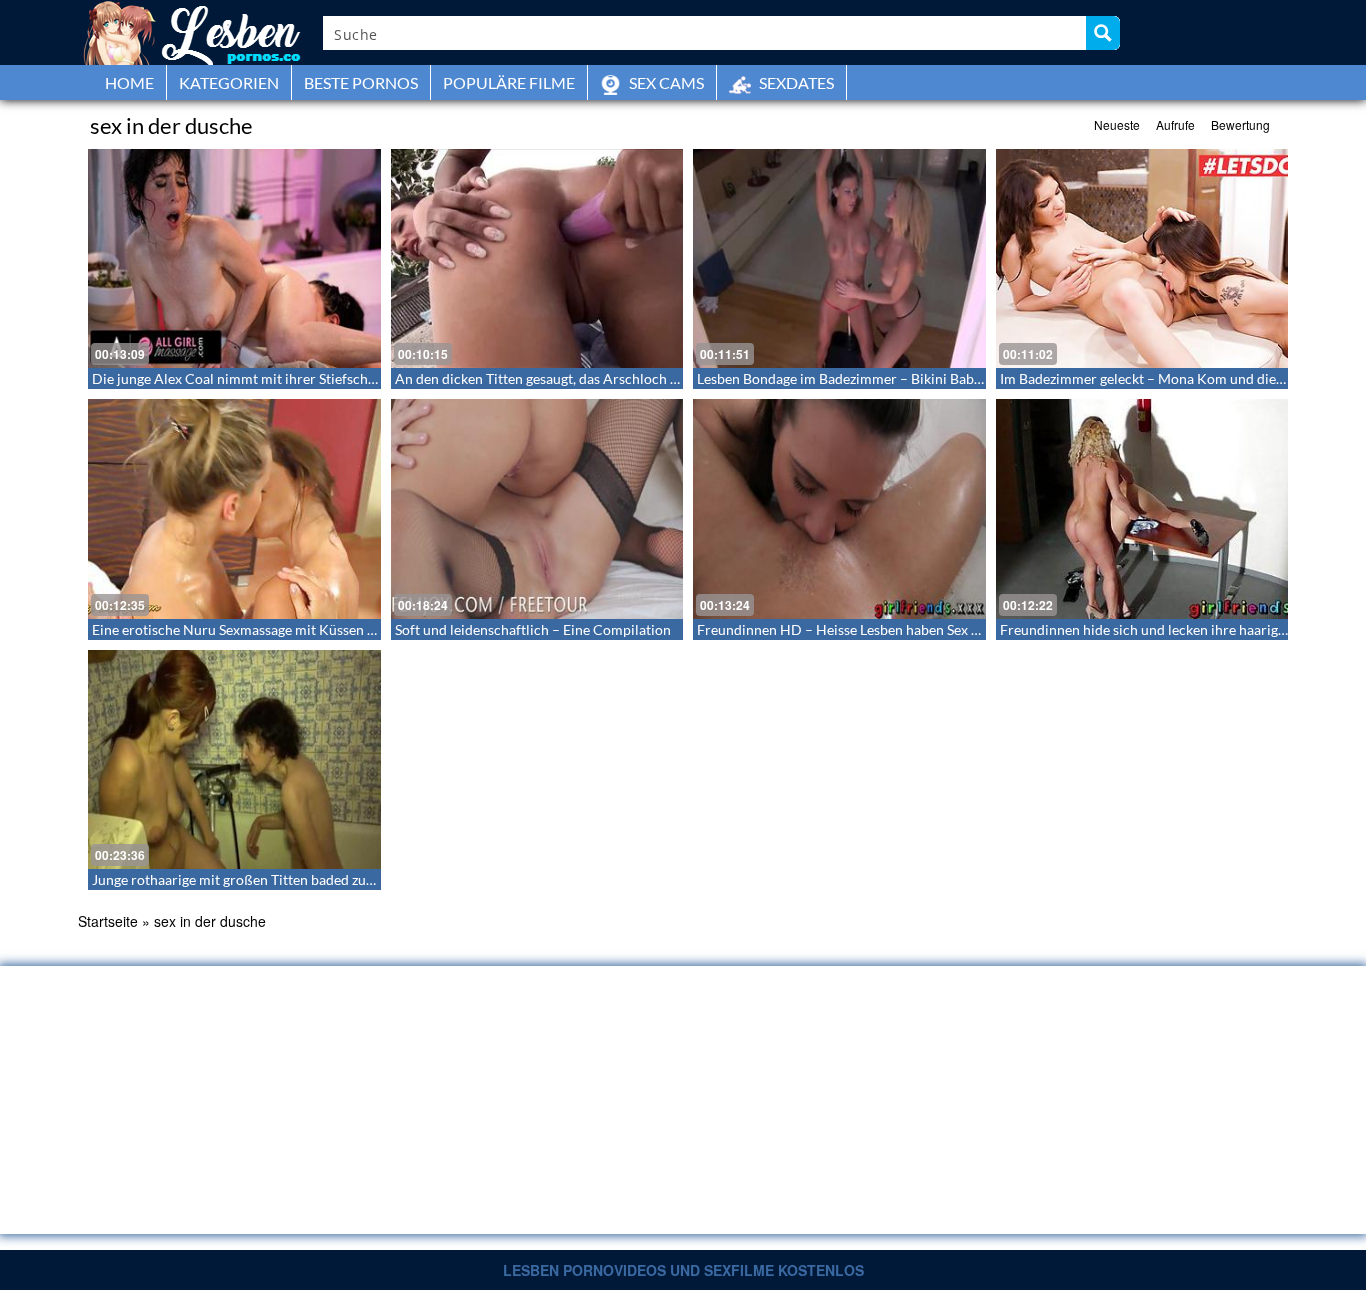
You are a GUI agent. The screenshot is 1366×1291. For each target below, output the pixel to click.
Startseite (108, 921)
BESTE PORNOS (361, 82)
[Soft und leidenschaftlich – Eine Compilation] (537, 508)
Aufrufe (1175, 124)
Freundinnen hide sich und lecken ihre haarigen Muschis (1174, 629)
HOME (129, 82)
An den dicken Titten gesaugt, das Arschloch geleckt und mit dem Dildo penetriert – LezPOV (679, 378)
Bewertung (1240, 124)
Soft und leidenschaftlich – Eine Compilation (533, 629)
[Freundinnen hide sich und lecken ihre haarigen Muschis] (1142, 508)
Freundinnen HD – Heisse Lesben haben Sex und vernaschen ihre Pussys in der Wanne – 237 (981, 629)
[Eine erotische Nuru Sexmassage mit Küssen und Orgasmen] (234, 508)
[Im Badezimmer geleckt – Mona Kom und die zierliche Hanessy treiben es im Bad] (1142, 258)
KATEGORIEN (229, 82)
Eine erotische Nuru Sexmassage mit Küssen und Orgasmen (275, 629)
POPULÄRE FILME (509, 82)
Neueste (1117, 124)
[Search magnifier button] (1103, 33)
